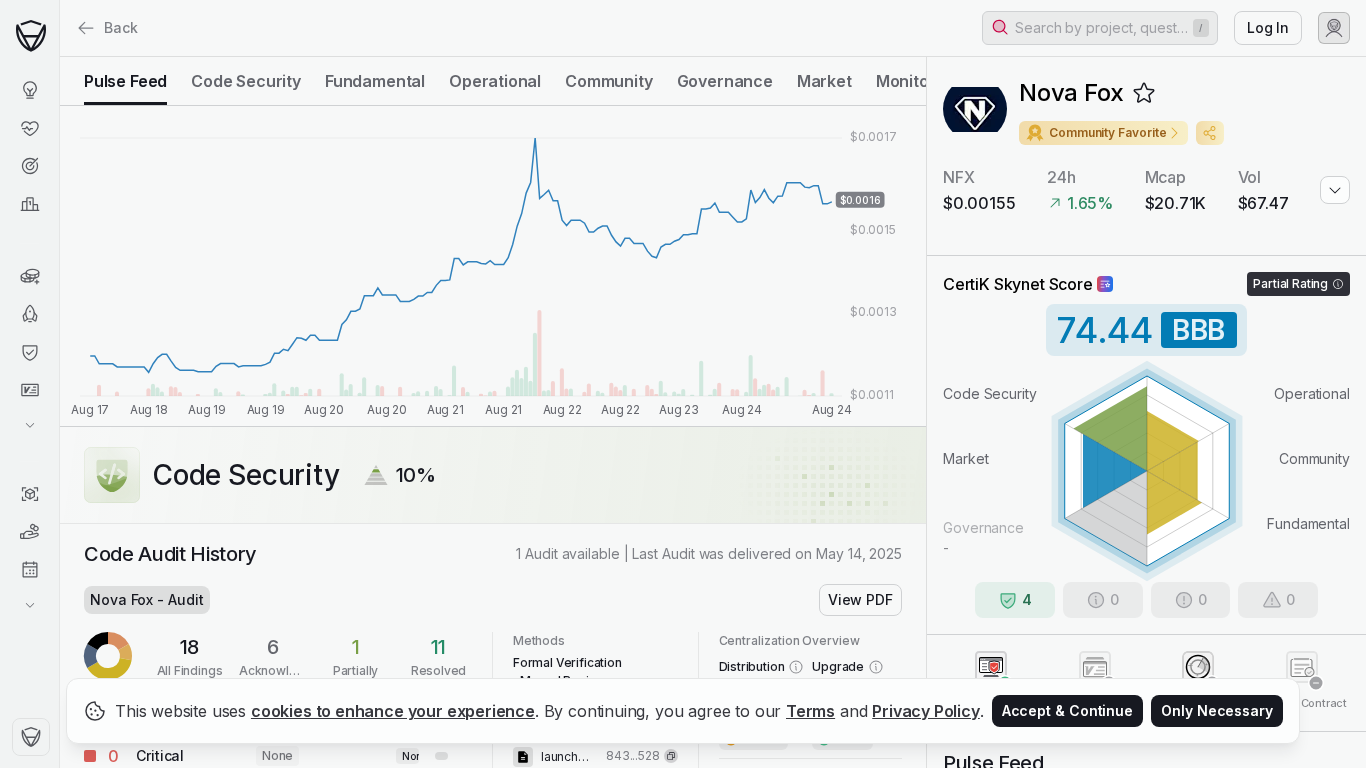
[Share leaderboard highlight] (1210, 133)
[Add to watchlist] (1144, 93)
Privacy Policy (926, 711)
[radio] (125, 81)
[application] (493, 266)
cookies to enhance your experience (393, 711)
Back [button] (121, 27)
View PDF (860, 599)
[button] (1100, 28)
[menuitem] (29, 90)
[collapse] (59, 57)
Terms (810, 711)
